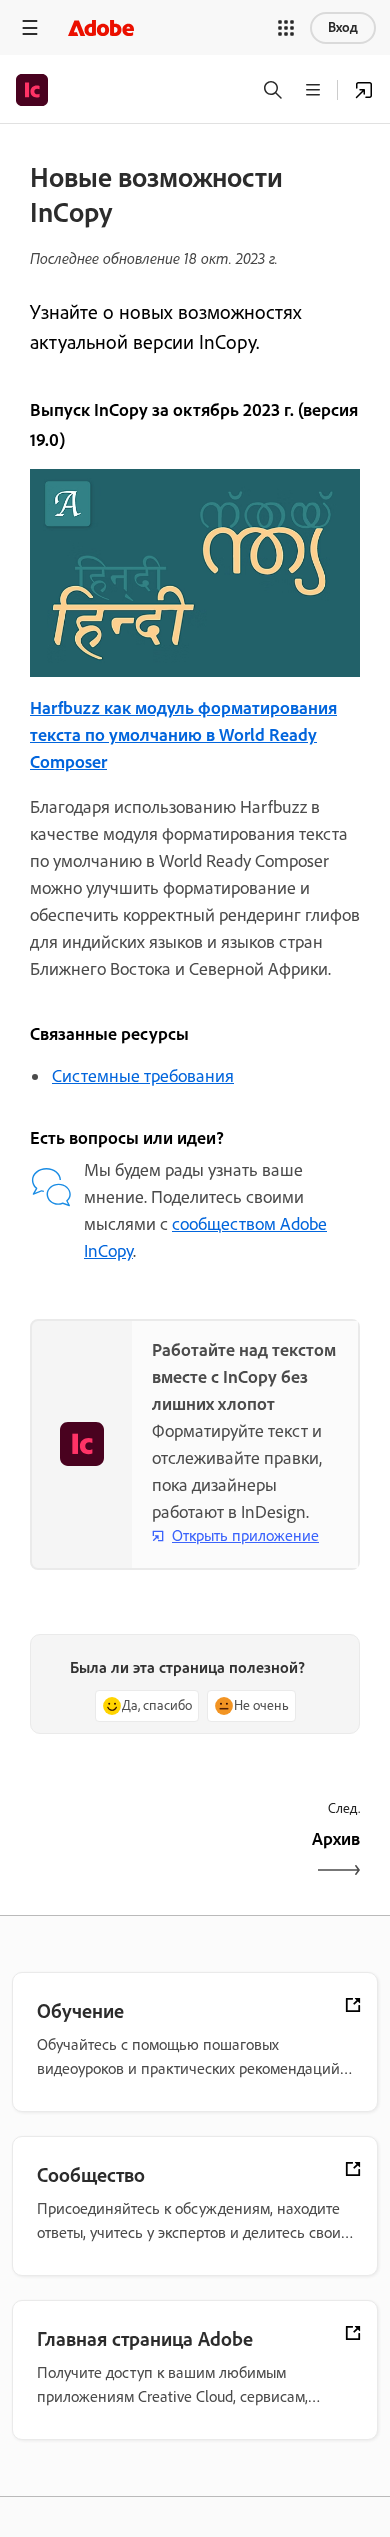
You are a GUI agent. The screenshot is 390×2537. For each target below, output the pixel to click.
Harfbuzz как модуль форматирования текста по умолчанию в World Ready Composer (183, 735)
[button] (286, 28)
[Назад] (110, 1856)
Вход (343, 27)
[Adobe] (101, 27)
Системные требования (143, 1076)
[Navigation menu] (30, 27)
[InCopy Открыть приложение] (364, 90)
